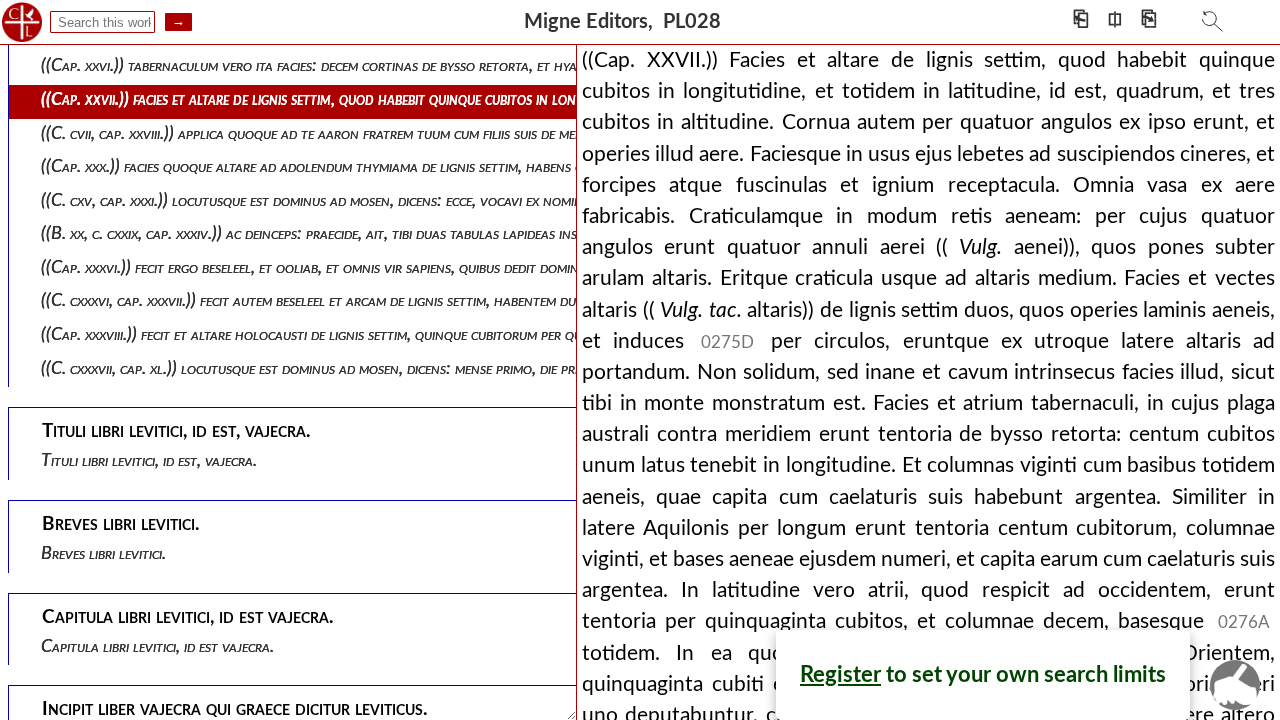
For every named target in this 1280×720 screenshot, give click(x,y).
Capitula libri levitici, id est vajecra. (157, 646)
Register (840, 675)
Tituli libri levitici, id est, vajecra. (149, 460)
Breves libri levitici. (103, 553)
